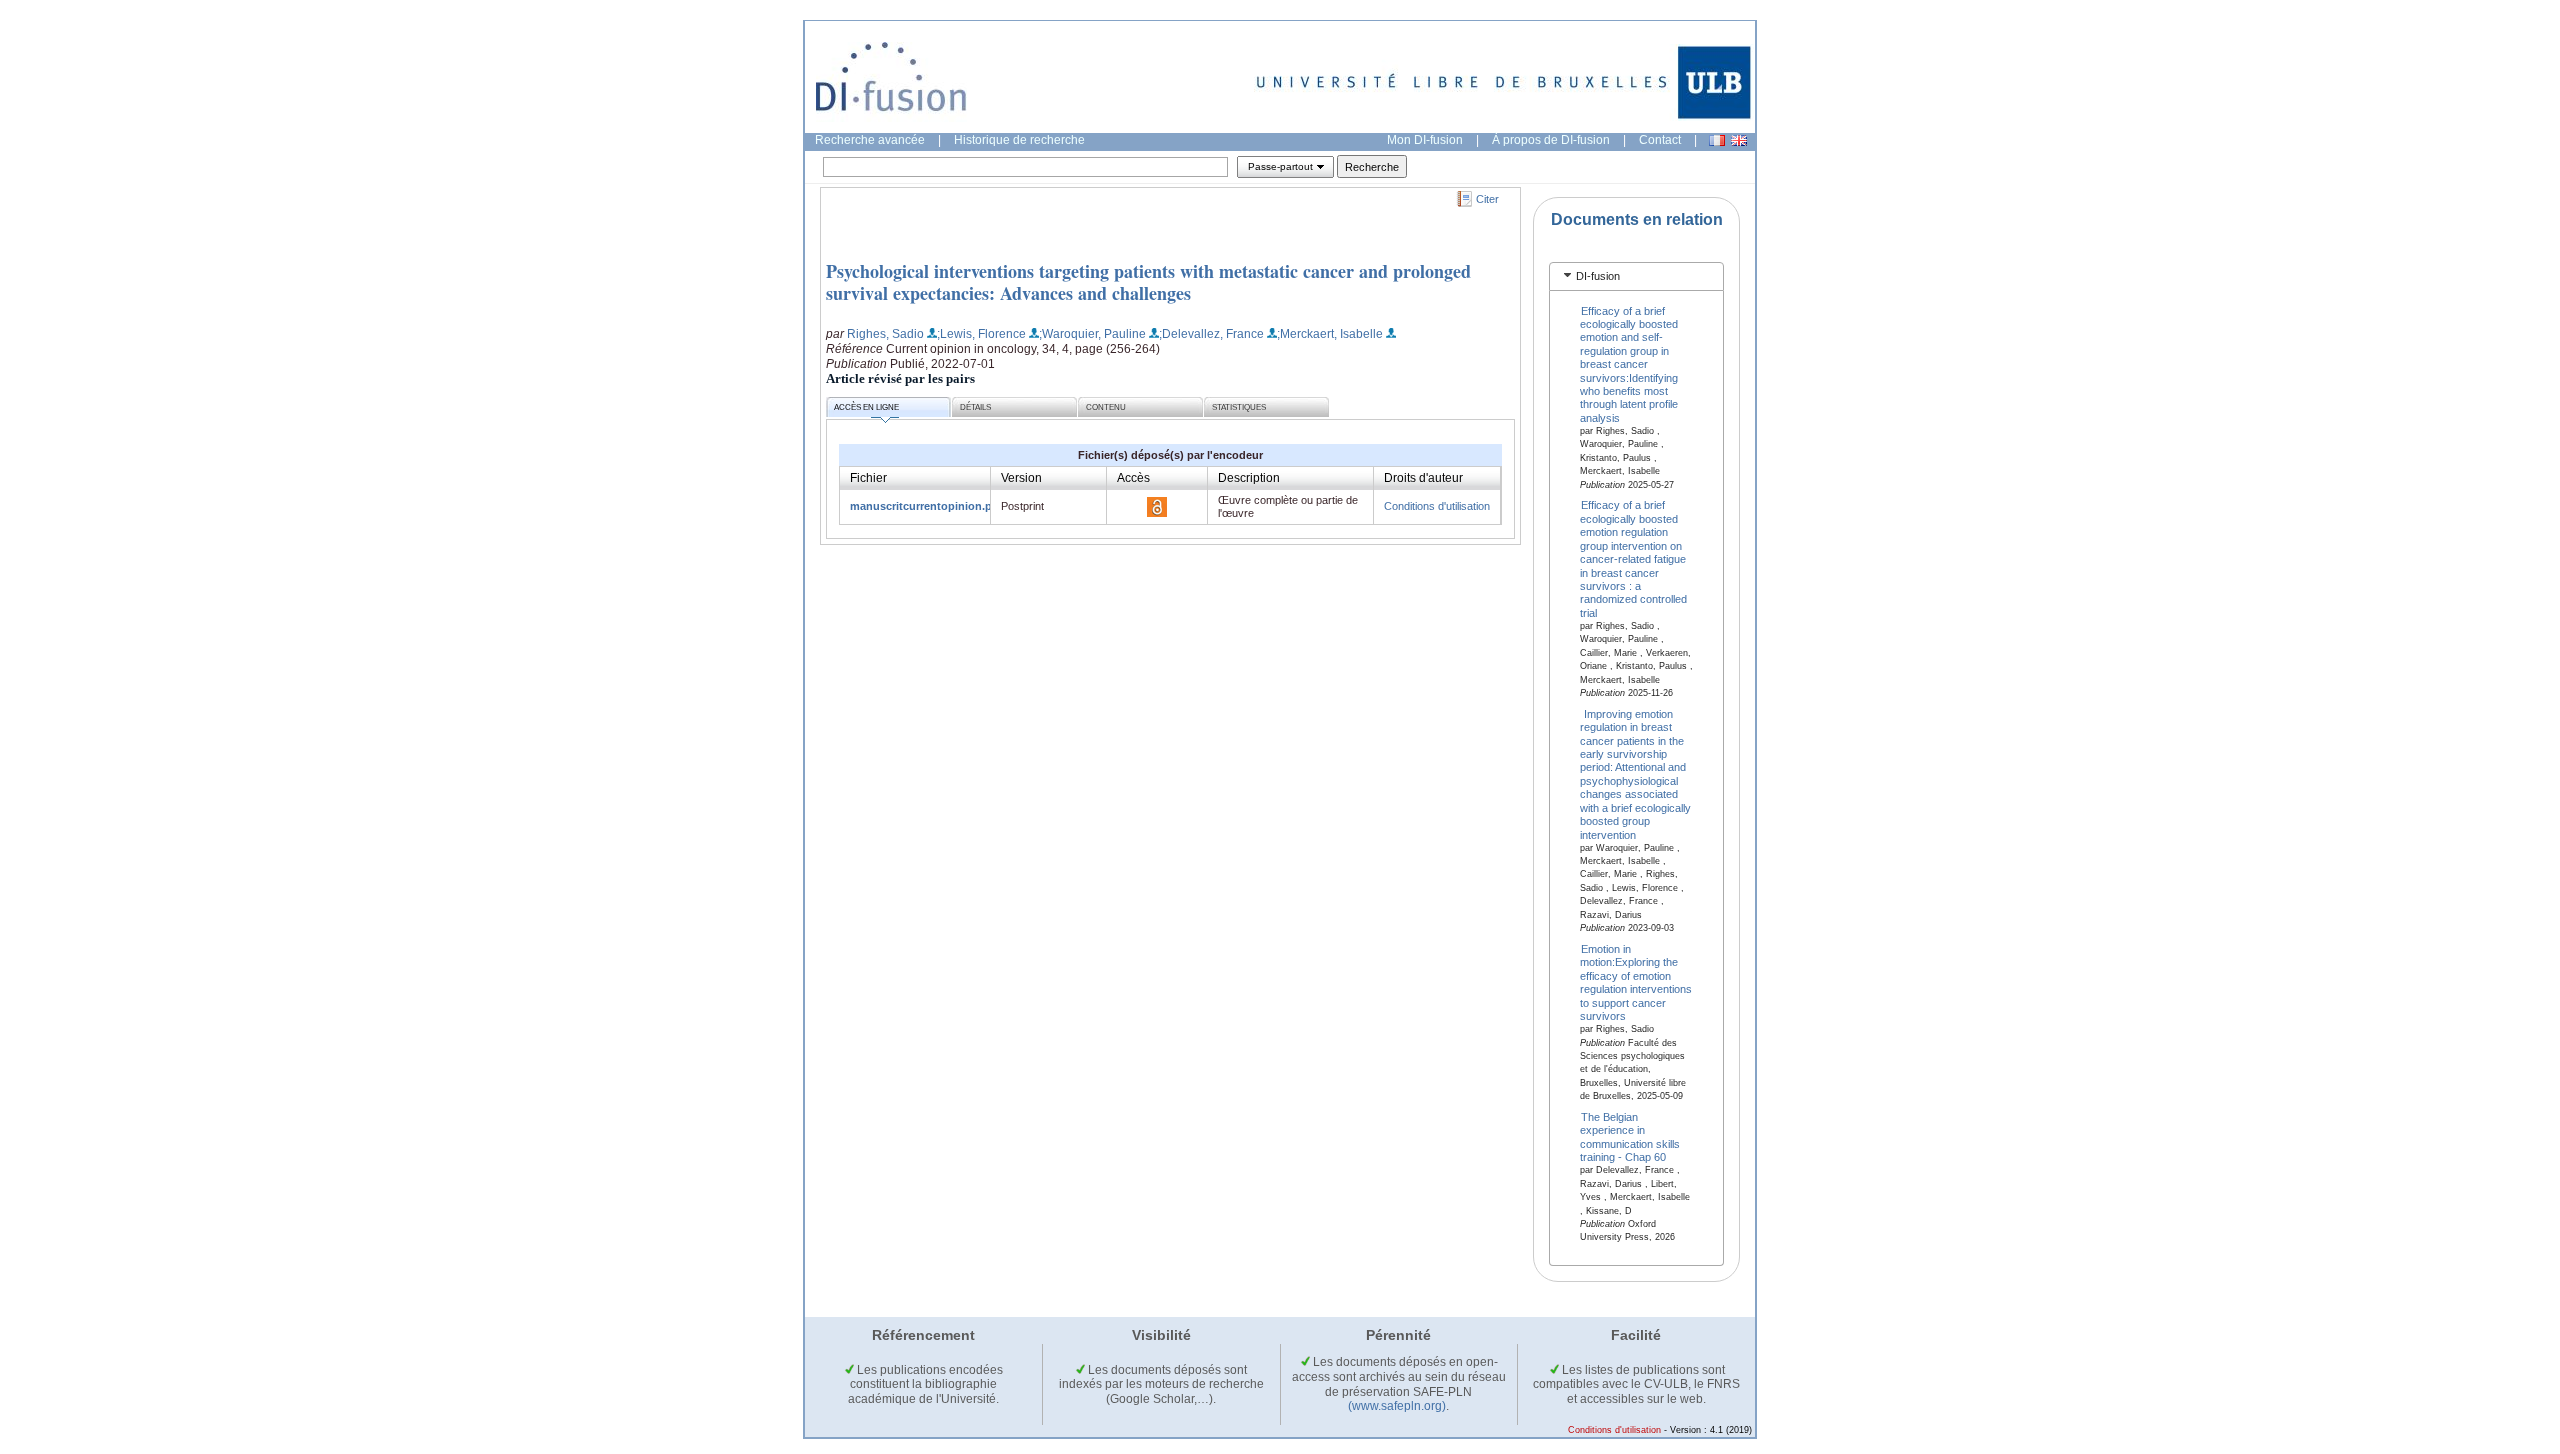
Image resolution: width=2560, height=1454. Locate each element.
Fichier (868, 478)
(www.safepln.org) (1397, 1406)
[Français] (1717, 140)
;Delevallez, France (1211, 334)
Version (1021, 478)
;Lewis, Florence (981, 334)
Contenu (1106, 407)
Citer (1487, 199)
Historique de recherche (1019, 140)
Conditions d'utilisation (1437, 506)
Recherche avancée (870, 140)
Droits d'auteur (1423, 478)
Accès (1133, 478)
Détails (975, 407)
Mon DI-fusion (1425, 140)
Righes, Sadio (885, 334)
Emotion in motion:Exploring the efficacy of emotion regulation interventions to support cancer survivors (1636, 982)
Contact (1660, 140)
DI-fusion (1598, 276)
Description (1249, 478)
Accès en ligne (866, 407)
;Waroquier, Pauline (1092, 334)
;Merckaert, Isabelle (1330, 334)
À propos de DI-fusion (1551, 140)
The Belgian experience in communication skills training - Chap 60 (1630, 1137)
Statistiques (1239, 407)
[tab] (1636, 276)
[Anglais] (1739, 140)
